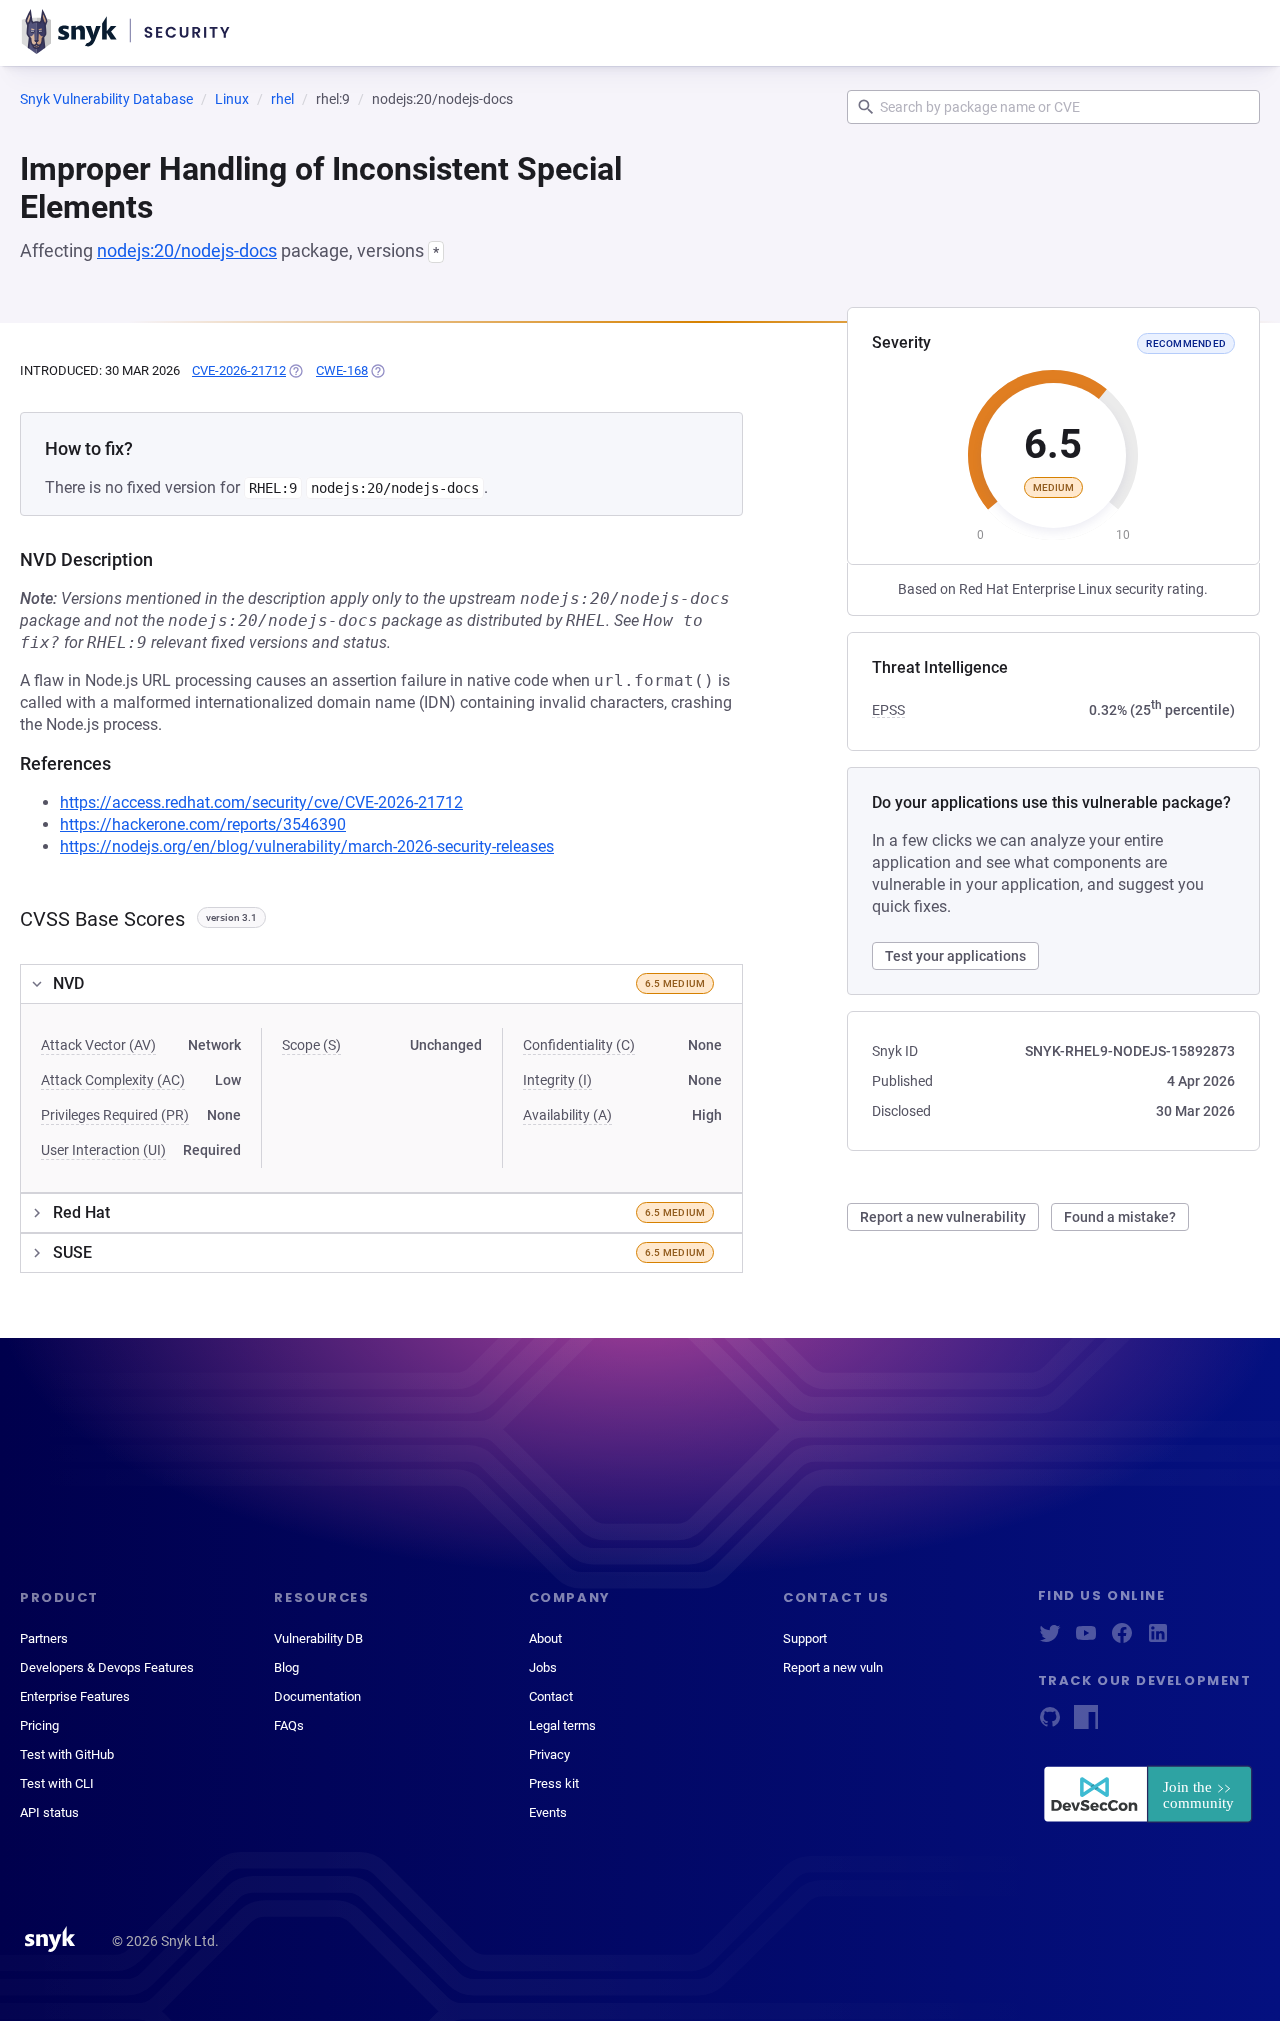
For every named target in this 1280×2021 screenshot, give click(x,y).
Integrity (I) (557, 1080)
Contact (551, 1696)
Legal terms (562, 1725)
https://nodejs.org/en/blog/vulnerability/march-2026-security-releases (307, 846)
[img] (295, 371)
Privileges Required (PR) (115, 1115)
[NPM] (1086, 1723)
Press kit (554, 1783)
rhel (282, 99)
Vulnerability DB (318, 1638)
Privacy (549, 1754)
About (545, 1638)
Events (548, 1812)
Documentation (317, 1696)
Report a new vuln (833, 1667)
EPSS (888, 710)
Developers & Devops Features (107, 1667)
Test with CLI (57, 1783)
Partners (44, 1638)
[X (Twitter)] (1050, 1639)
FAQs (289, 1725)
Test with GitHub (67, 1754)
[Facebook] (1122, 1639)
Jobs (543, 1667)
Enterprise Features (75, 1696)
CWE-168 (342, 370)
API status (49, 1812)
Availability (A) (567, 1115)
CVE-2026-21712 (239, 370)
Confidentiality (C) (579, 1045)
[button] (381, 984)
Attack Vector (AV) (98, 1045)
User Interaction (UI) (103, 1150)
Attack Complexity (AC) (113, 1080)
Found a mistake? (1120, 1217)
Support (805, 1638)
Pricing (39, 1725)
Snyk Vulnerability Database (106, 99)
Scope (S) (311, 1045)
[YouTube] (1086, 1639)
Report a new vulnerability (943, 1217)
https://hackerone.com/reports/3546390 (203, 824)
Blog (286, 1667)
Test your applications (955, 956)
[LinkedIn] (1158, 1639)
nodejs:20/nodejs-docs (187, 250)
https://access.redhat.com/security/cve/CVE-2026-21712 (261, 802)
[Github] (1050, 1723)
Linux (232, 99)
